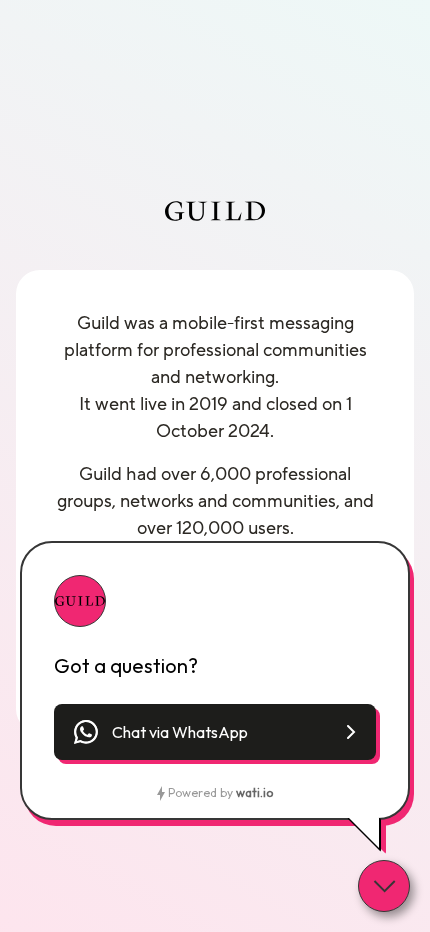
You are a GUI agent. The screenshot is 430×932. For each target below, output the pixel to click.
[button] (215, 732)
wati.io (254, 792)
